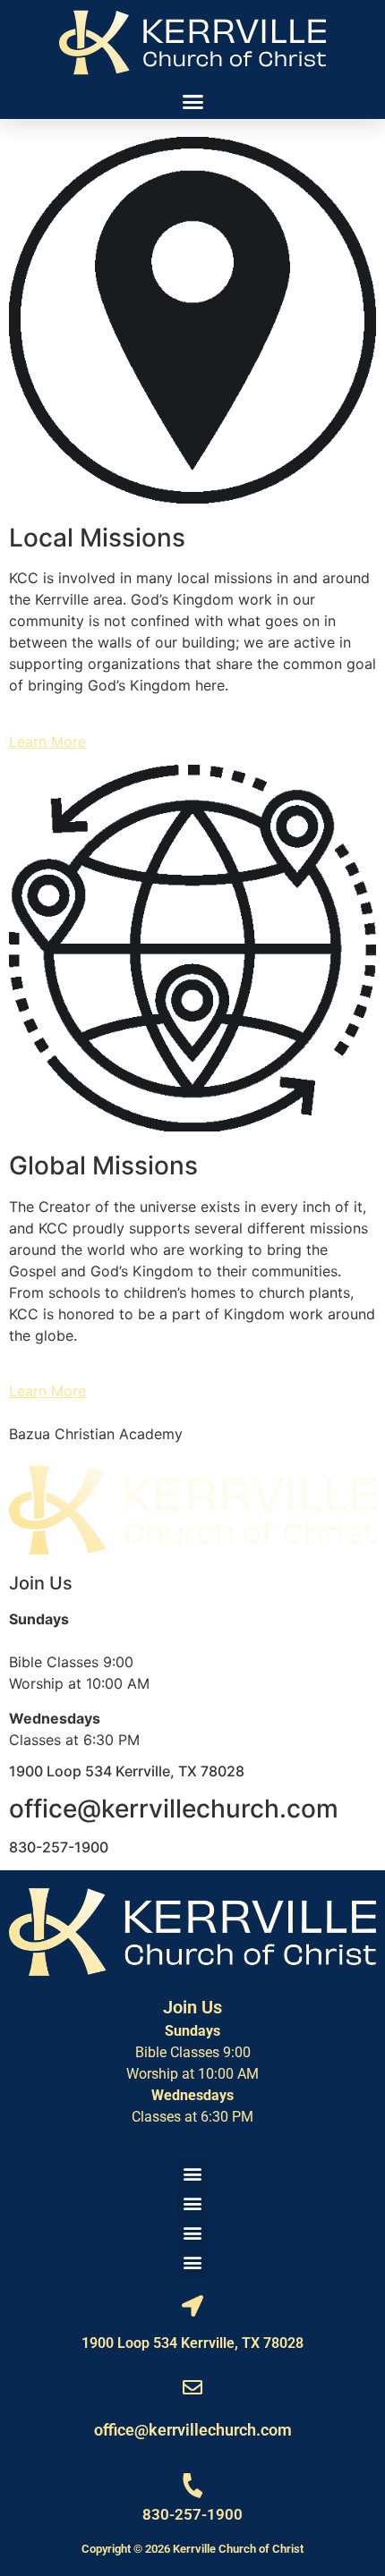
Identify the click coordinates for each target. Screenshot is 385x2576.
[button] (192, 102)
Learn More (47, 741)
